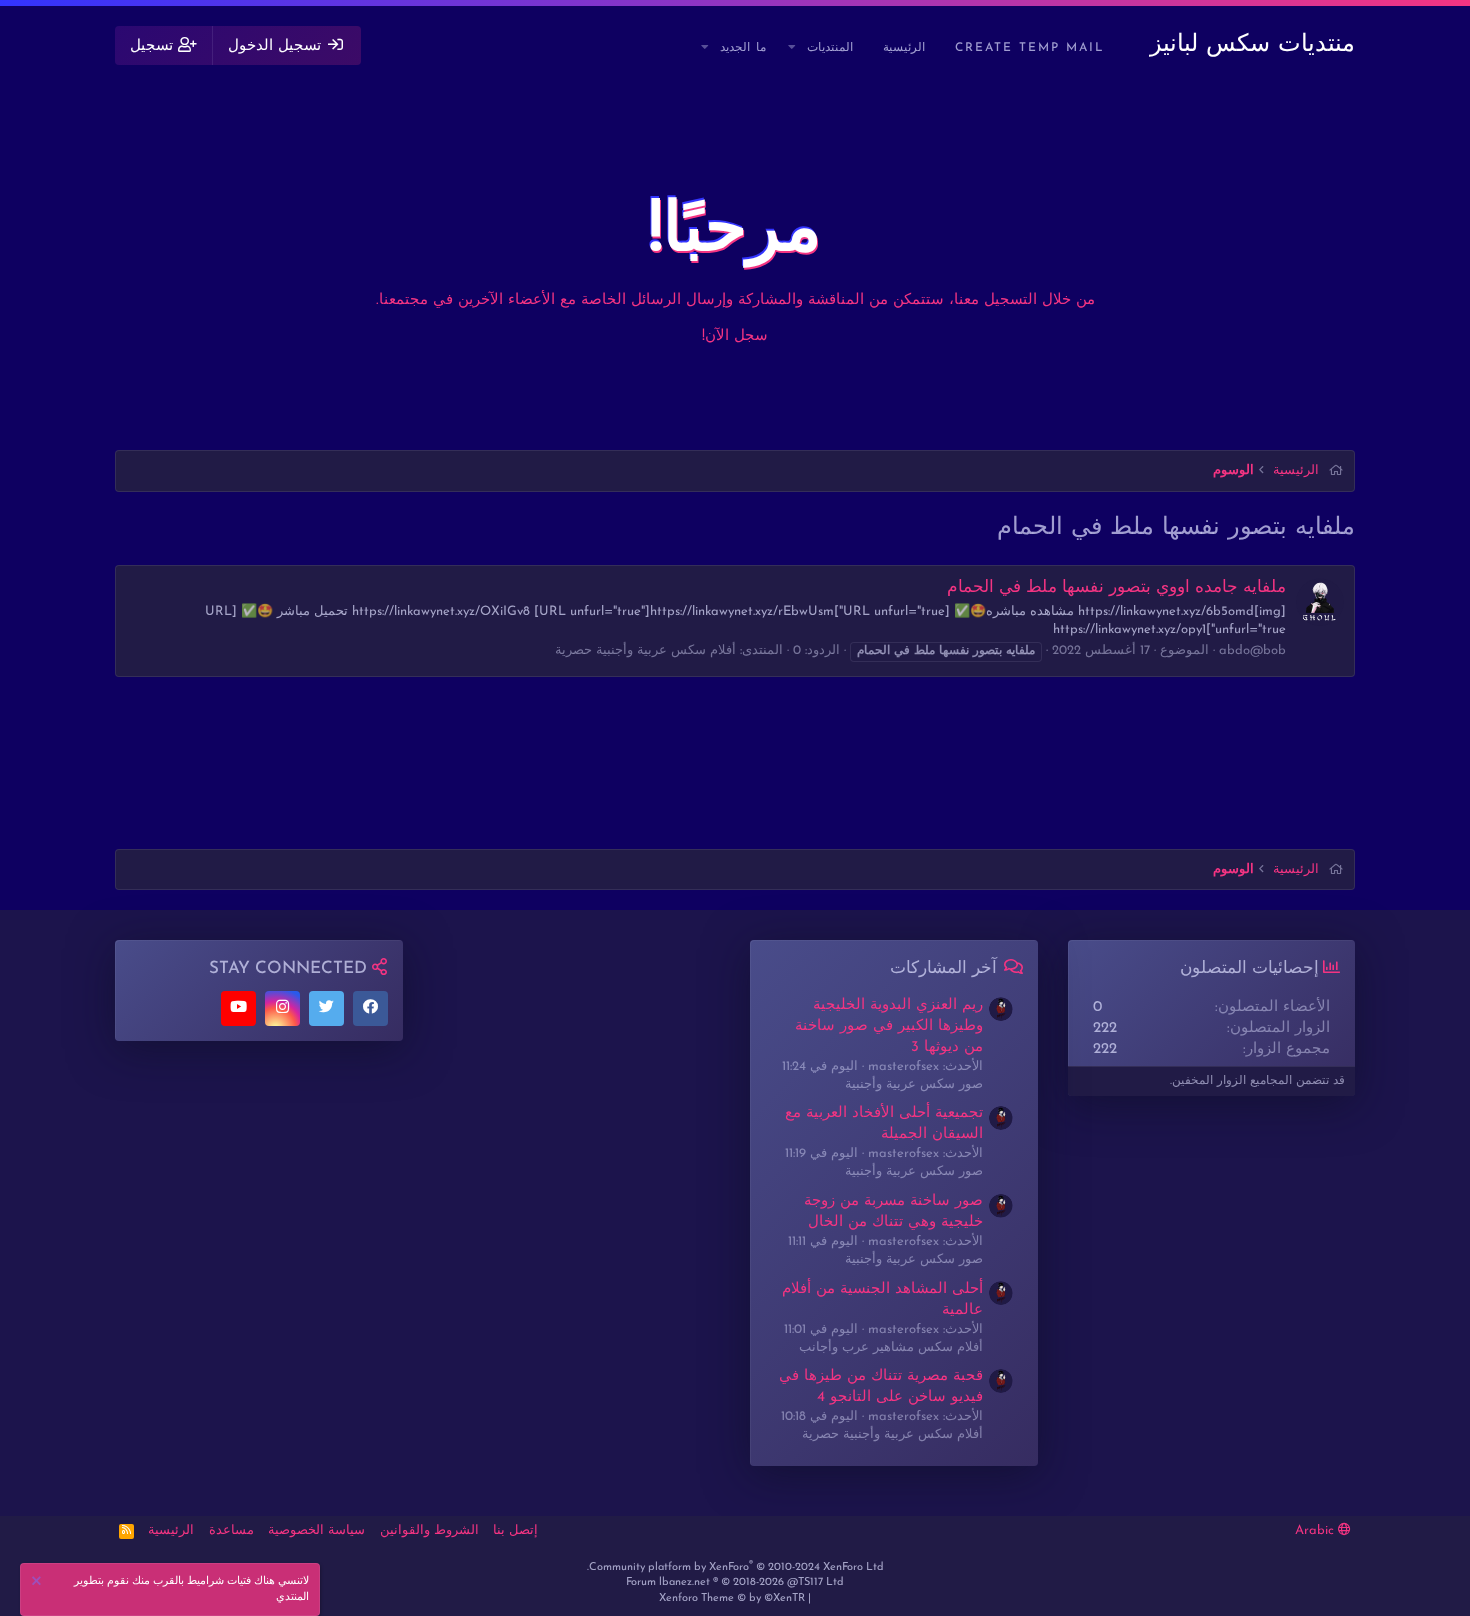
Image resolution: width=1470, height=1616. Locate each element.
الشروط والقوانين (429, 1530)
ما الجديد (743, 48)
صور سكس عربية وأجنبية (914, 1084)
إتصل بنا (515, 1530)
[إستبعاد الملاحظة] (39, 1583)
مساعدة (231, 1530)
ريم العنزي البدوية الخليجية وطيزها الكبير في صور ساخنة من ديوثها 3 (889, 1026)
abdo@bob (1252, 650)
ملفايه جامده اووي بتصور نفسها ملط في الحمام (1116, 587)
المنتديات (830, 48)
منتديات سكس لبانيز (1252, 45)
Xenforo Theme (732, 1598)
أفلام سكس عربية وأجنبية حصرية (645, 650)
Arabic (1316, 1530)
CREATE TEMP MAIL (1030, 48)
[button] (793, 48)
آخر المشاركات (943, 968)
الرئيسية (904, 48)
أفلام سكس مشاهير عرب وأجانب (891, 1347)
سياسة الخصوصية (316, 1530)
